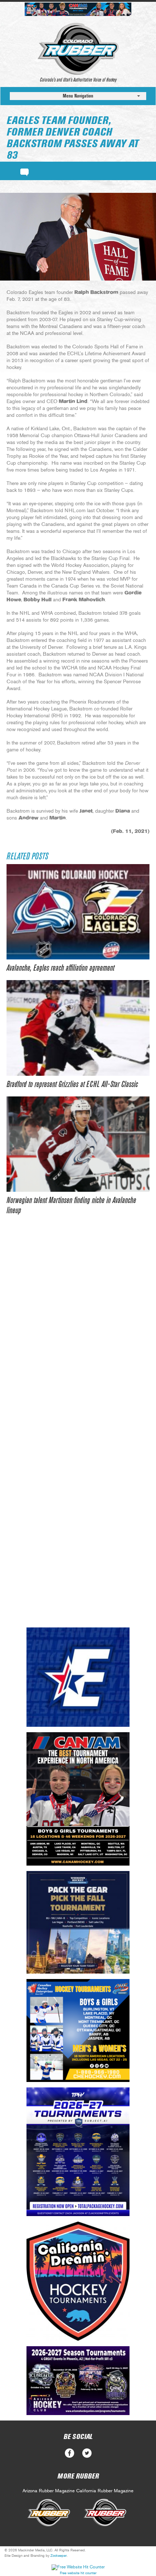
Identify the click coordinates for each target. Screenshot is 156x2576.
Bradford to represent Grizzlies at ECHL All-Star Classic (72, 1084)
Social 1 (87, 2453)
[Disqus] (78, 1334)
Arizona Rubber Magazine (49, 2491)
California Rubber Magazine (105, 2491)
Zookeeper (59, 2556)
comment (24, 171)
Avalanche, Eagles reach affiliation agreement (60, 968)
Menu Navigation (78, 96)
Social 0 (69, 2453)
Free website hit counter (78, 2573)
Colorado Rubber (78, 49)
